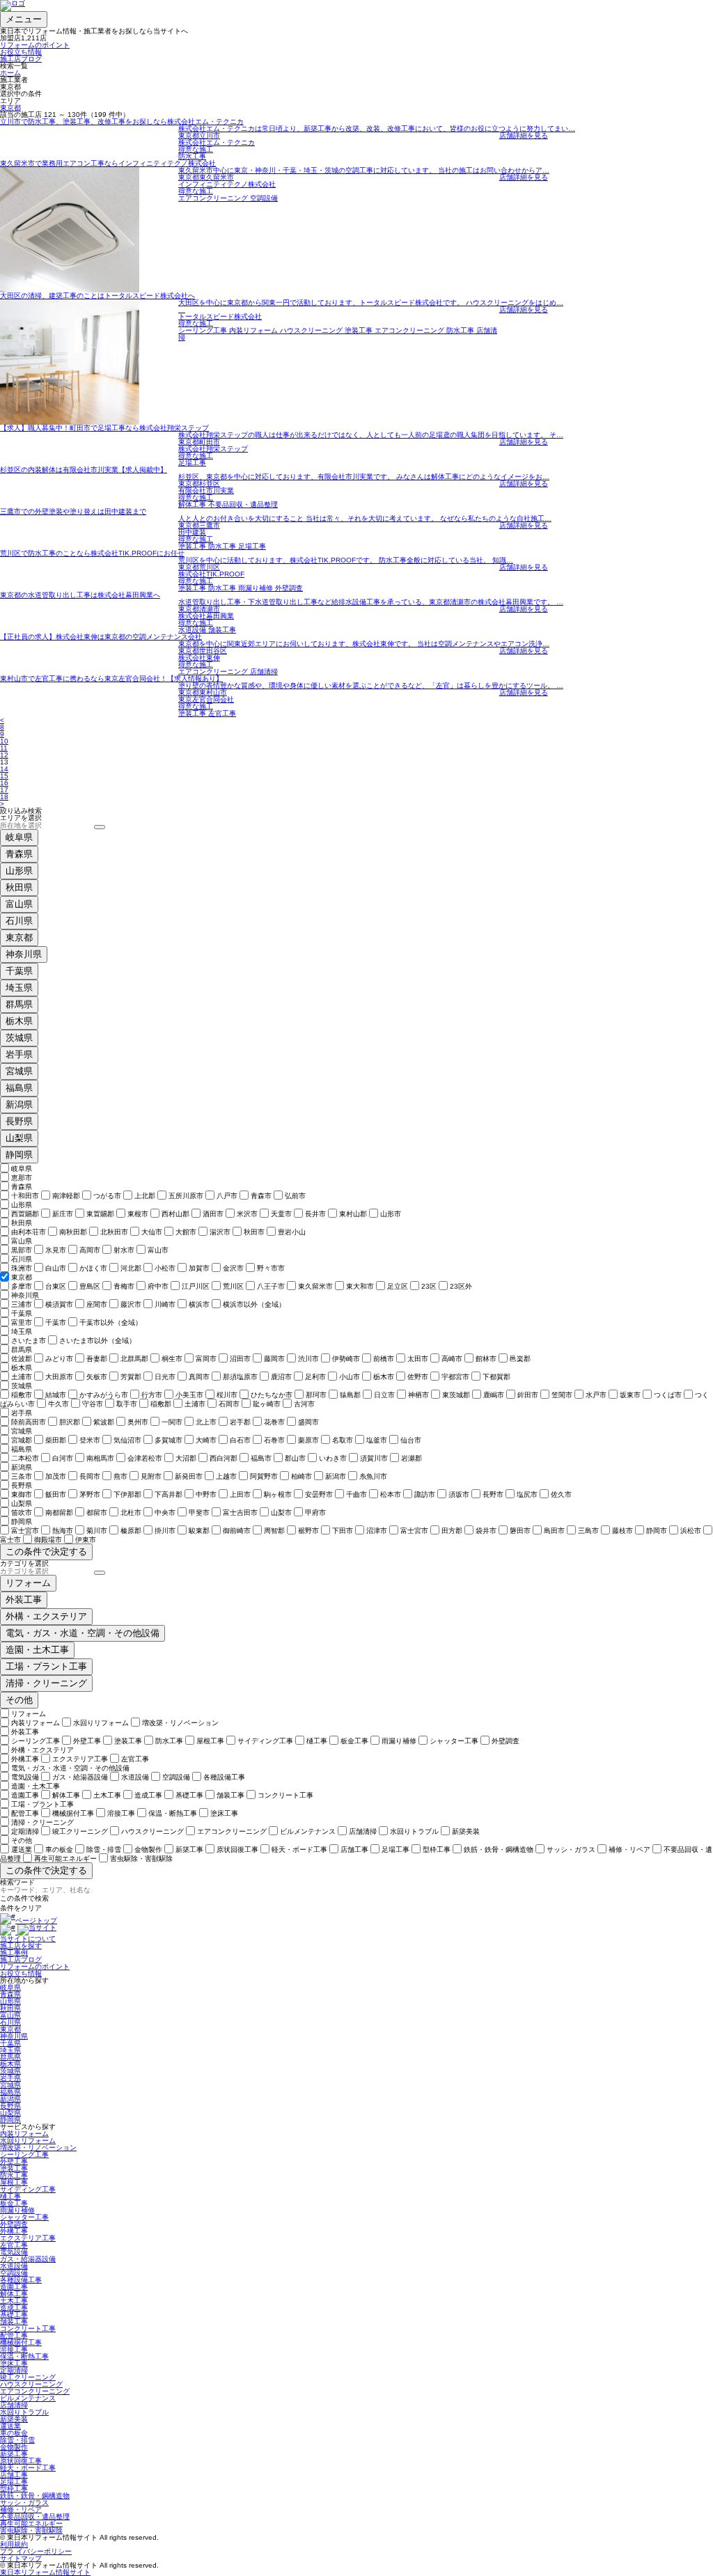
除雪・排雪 (17, 2440)
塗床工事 (14, 2363)
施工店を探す (21, 1946)
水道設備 (14, 2266)
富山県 (19, 904)
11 (4, 748)
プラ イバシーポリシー (36, 2551)
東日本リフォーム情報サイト (45, 2572)
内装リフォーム (24, 2134)
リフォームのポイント (35, 45)
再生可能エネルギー (31, 2523)
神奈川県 (24, 954)
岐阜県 (19, 837)
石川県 (19, 921)
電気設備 (14, 2252)
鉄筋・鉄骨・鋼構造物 (35, 2496)
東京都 (10, 108)
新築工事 (14, 2454)
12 (4, 755)
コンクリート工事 (28, 2328)
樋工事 (10, 2196)
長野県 (19, 1121)
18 (4, 797)
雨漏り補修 (17, 2210)
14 (4, 769)
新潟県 (19, 1105)
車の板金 (14, 2433)
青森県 (19, 854)
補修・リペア (21, 2510)
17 (4, 790)
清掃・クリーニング (46, 1683)
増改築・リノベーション (38, 2147)
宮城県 (19, 1071)
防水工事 (14, 2175)
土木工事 (14, 2301)
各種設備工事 (21, 2280)
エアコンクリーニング (35, 2391)
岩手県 (19, 1054)
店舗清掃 (14, 2405)
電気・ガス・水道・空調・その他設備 (83, 1633)
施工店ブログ (21, 59)
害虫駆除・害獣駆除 (31, 2530)
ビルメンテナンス (28, 2398)
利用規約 (14, 2544)
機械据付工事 (21, 2342)
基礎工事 (14, 2315)
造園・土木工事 (37, 1650)
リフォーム (28, 1583)
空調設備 (14, 2273)
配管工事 (14, 2335)
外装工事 (24, 1600)
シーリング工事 (24, 2154)
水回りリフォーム (28, 2141)
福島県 (19, 1088)
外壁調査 (14, 2224)
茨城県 (19, 1038)
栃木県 (19, 1021)
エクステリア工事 (28, 2238)
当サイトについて (28, 1939)
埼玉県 (19, 988)
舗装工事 (14, 2322)
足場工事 (14, 2482)
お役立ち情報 (21, 52)
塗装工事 (14, 2168)
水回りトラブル (24, 2412)
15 (4, 776)
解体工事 (14, 2294)
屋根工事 (14, 2182)
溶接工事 (14, 2349)
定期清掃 (14, 2370)
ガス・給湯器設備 (28, 2259)
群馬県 (19, 1004)
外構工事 (14, 2231)
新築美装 (14, 2419)
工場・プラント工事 (46, 1666)
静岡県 (19, 1155)
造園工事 (14, 2287)
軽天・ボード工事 (28, 2468)
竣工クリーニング (28, 2377)
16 (4, 783)
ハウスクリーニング (31, 2384)
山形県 (19, 871)
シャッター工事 (24, 2217)
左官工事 (14, 2245)
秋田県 (19, 887)
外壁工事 (14, 2161)
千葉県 (19, 971)
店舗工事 (14, 2475)
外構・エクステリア (46, 1616)
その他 (19, 1700)
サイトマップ (21, 2558)
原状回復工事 (21, 2461)
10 (4, 741)
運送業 (10, 2426)
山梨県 (19, 1138)
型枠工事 (14, 2489)
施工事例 (14, 1953)
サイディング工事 (28, 2189)
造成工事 (14, 2308)
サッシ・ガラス (24, 2503)
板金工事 (14, 2203)
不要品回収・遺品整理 (35, 2516)
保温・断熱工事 (24, 2356)
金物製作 (14, 2447)
